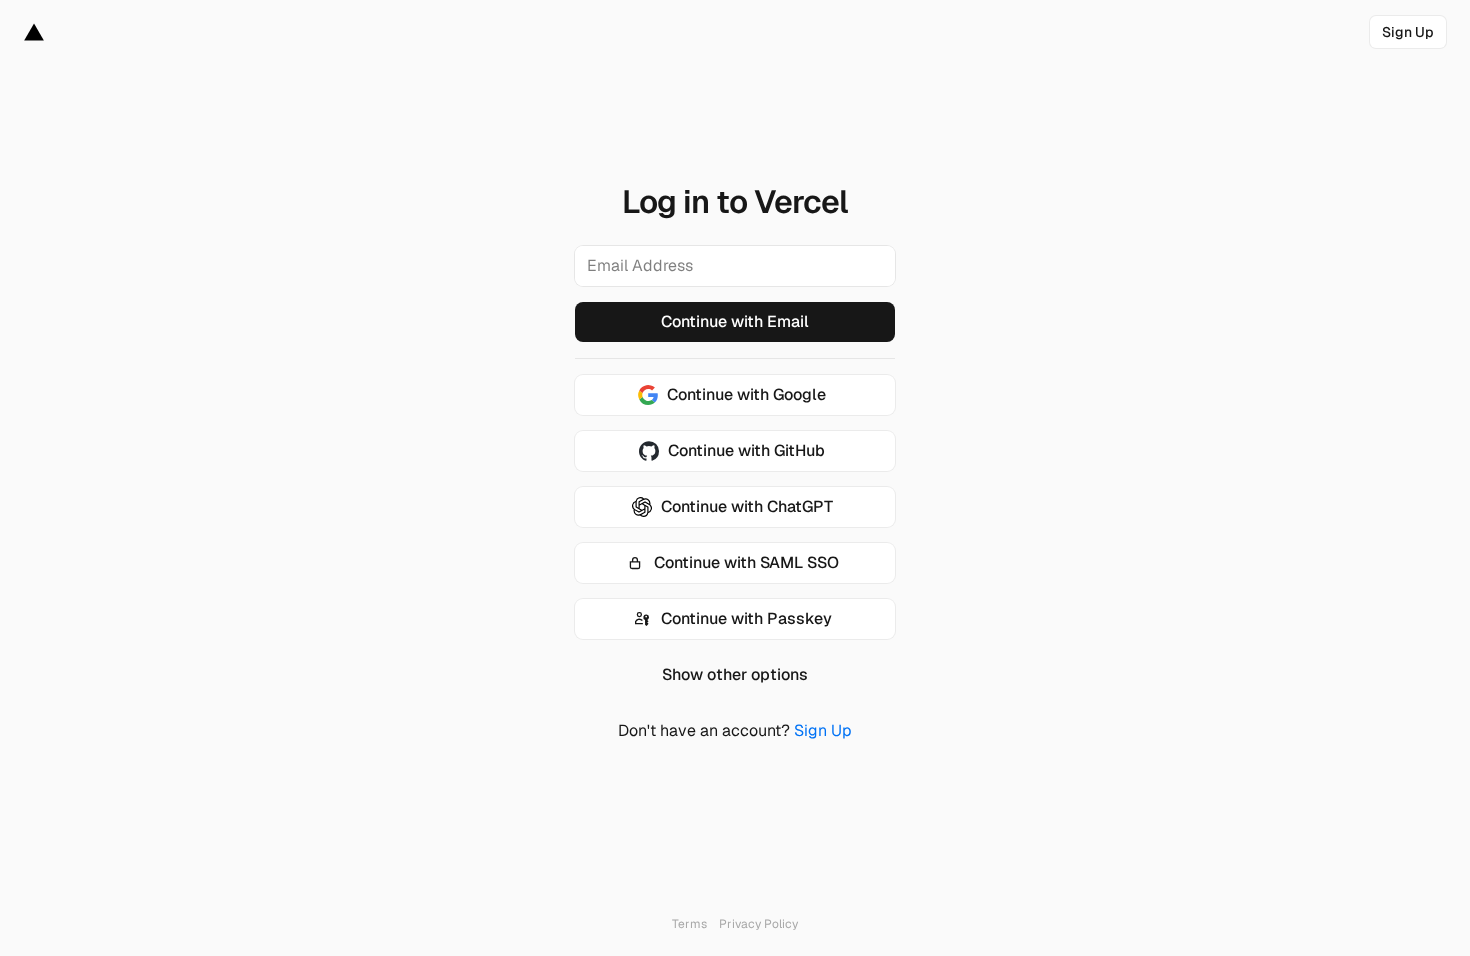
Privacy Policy (758, 924)
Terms (689, 924)
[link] (1408, 32)
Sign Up (823, 730)
